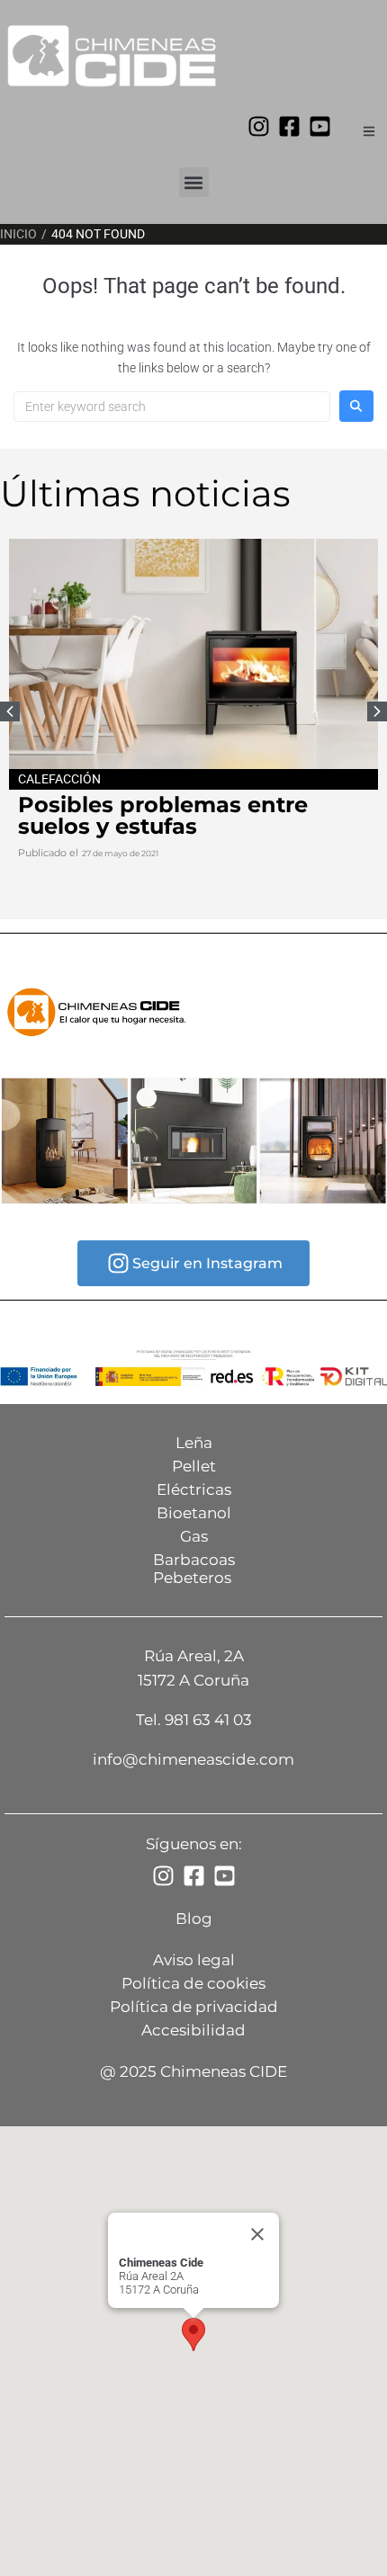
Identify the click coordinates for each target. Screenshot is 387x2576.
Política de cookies (193, 1983)
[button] (194, 182)
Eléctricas (194, 1489)
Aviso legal (194, 1960)
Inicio (18, 234)
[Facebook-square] (289, 126)
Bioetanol (194, 1513)
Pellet (194, 1466)
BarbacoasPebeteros (194, 1569)
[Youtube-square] (320, 126)
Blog (194, 1919)
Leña (194, 1443)
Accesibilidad (193, 2030)
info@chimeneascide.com (193, 1759)
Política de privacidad (194, 2007)
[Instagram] (259, 126)
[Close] (257, 2234)
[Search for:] (172, 407)
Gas (194, 1536)
